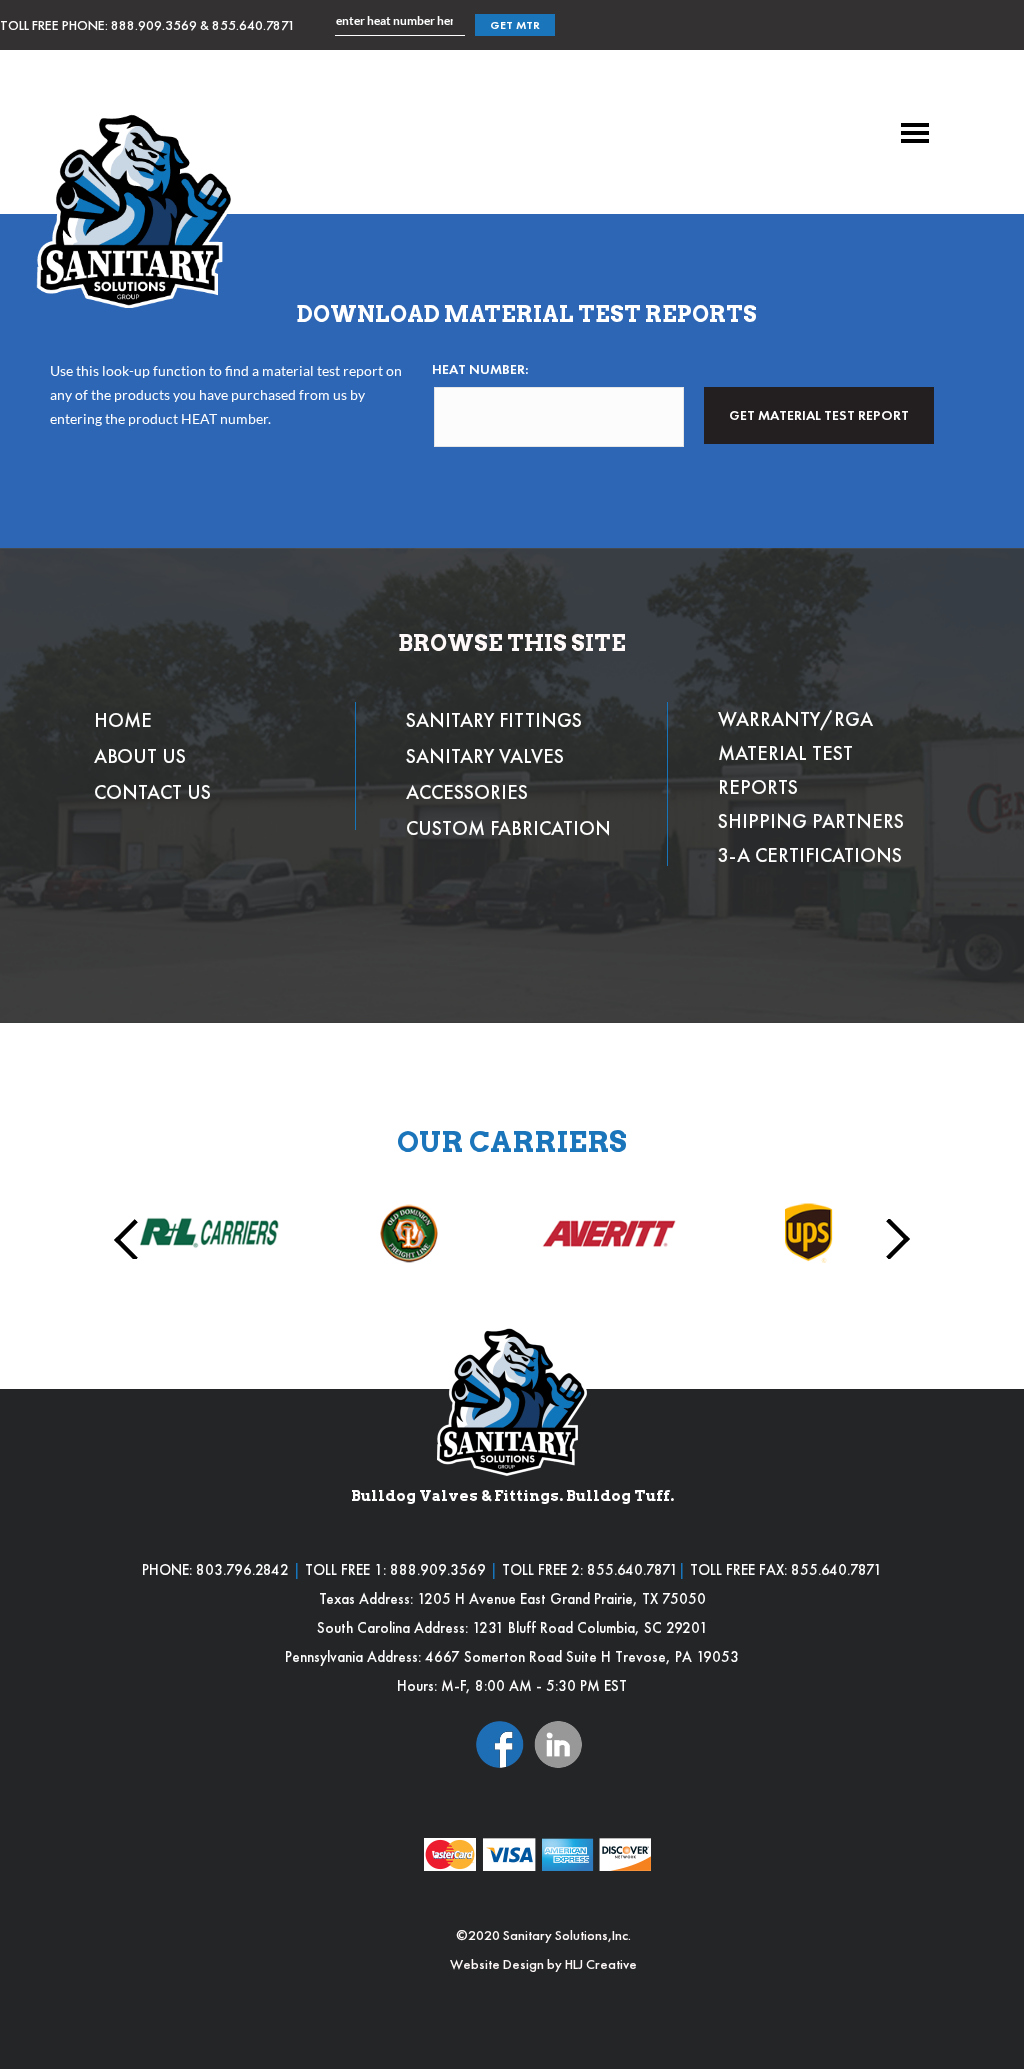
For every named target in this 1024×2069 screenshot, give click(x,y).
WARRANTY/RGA (795, 719)
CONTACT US (152, 792)
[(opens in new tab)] (500, 1742)
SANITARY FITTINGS (494, 720)
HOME (123, 720)
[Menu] (915, 133)
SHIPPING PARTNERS (811, 821)
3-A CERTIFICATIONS (810, 855)
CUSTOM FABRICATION (508, 828)
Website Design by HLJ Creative (543, 1964)
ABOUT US (140, 756)
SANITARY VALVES (485, 756)
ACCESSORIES (467, 792)
